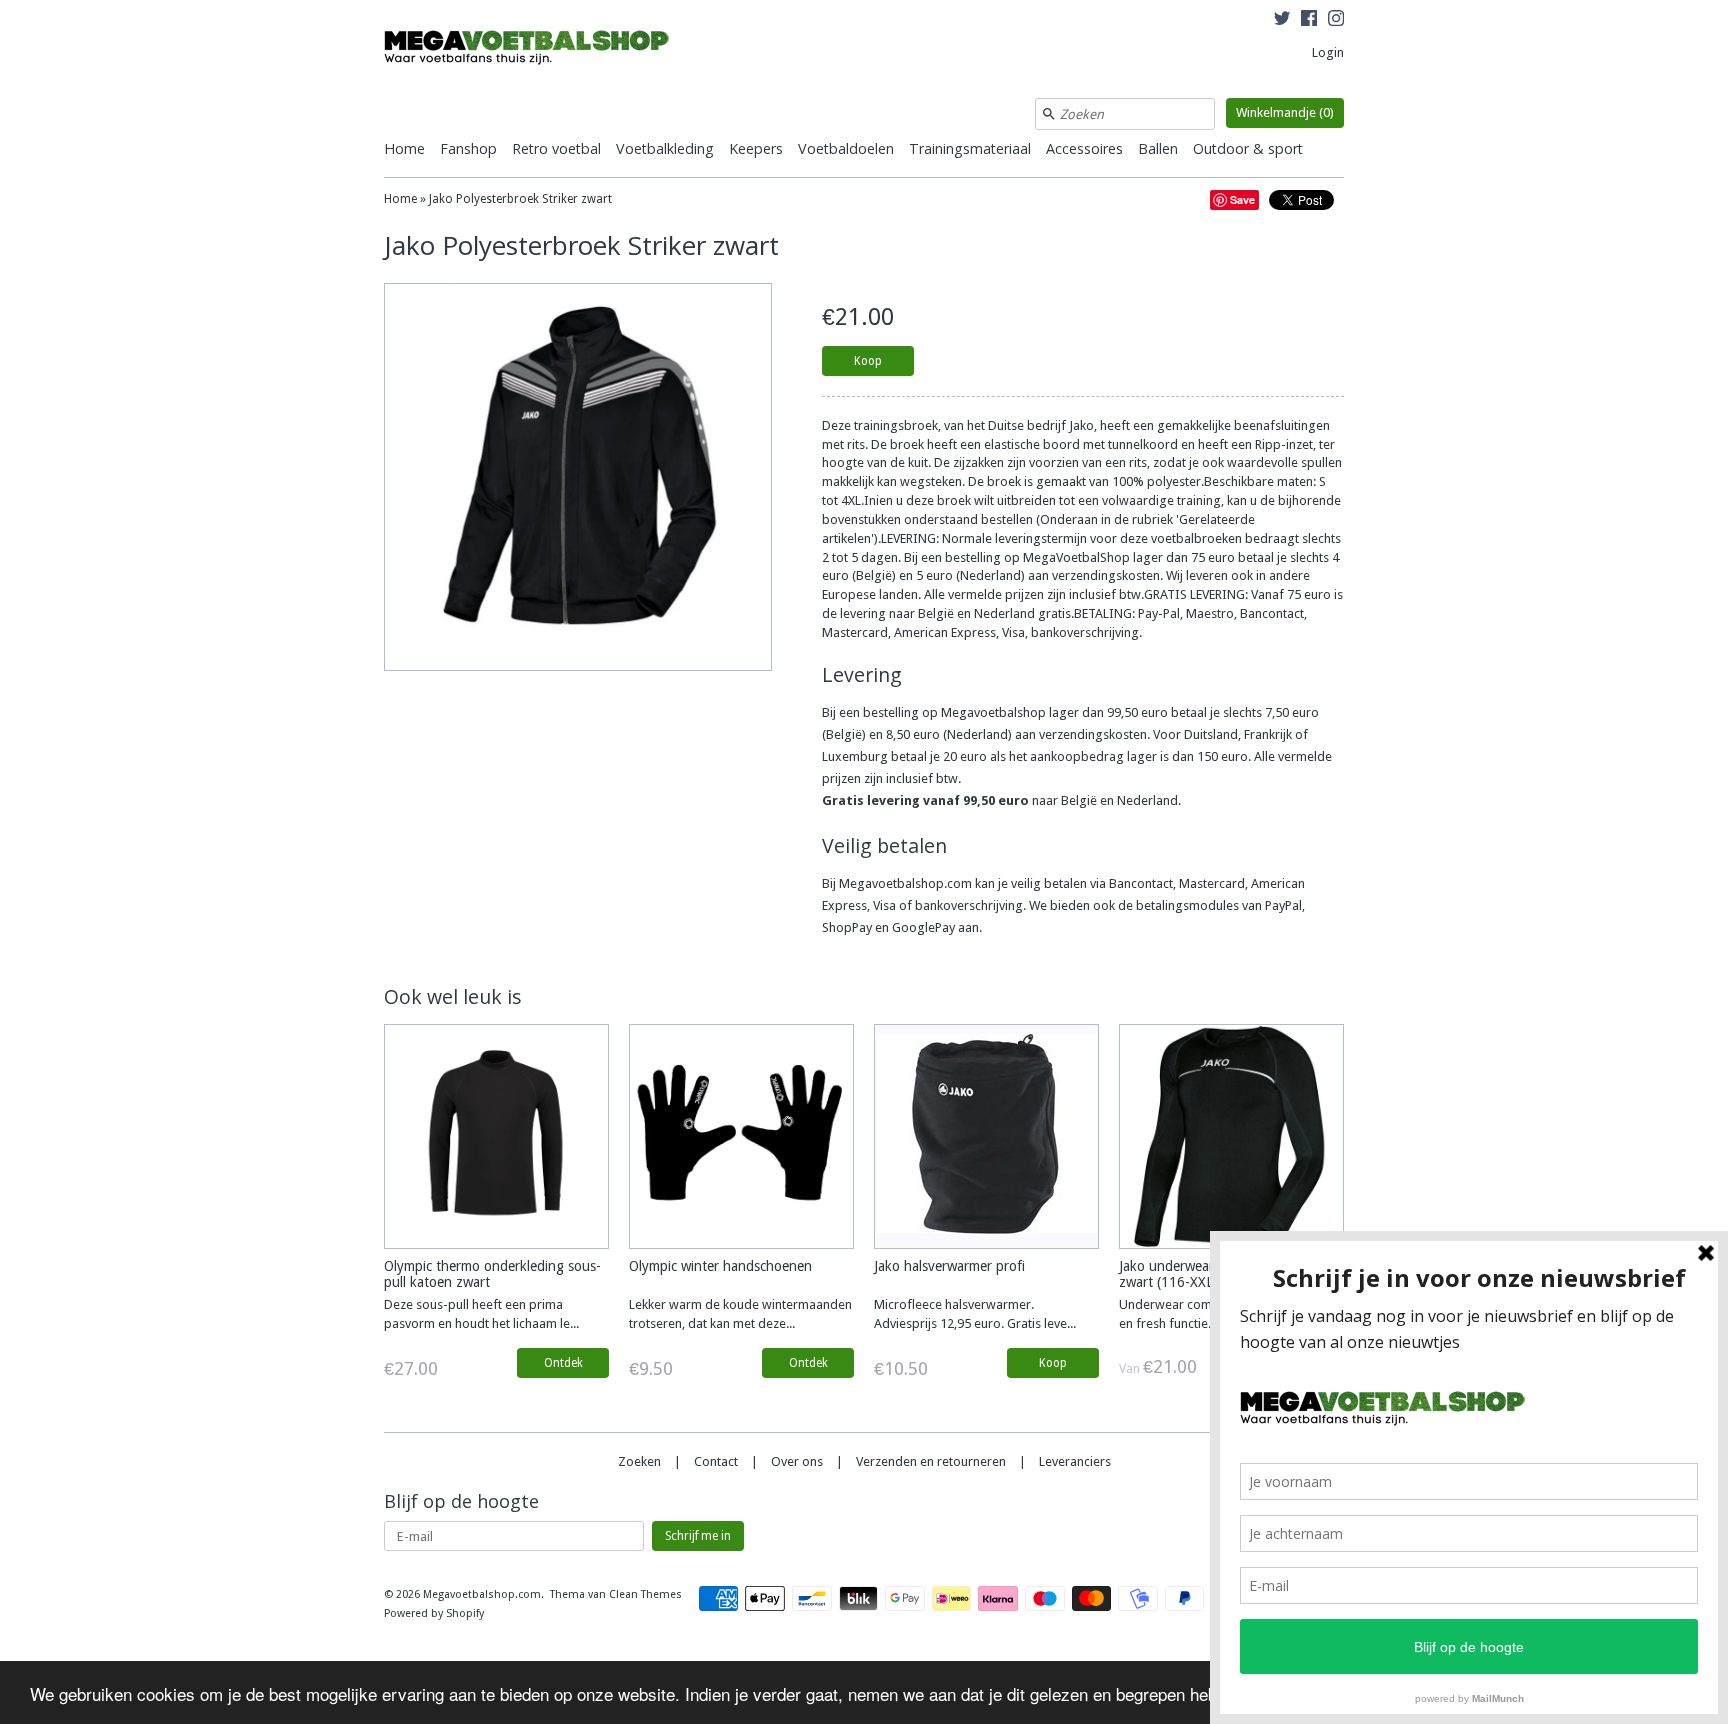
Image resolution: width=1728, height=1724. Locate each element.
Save (1242, 199)
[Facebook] (1309, 21)
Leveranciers (1075, 1461)
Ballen (1158, 148)
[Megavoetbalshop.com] (534, 50)
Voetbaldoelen (846, 148)
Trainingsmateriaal (970, 148)
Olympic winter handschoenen (720, 1266)
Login (1328, 52)
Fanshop (468, 148)
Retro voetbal (556, 148)
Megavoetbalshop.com (482, 1594)
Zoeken (639, 1461)
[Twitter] (1282, 21)
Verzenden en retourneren (931, 1461)
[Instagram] (1336, 21)
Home (404, 148)
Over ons (797, 1461)
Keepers (756, 148)
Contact (716, 1461)
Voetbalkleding (665, 148)
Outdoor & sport (1248, 148)
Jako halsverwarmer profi (949, 1266)
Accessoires (1084, 148)
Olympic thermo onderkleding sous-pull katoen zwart (492, 1273)
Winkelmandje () (1285, 112)
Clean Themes (645, 1594)
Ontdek (563, 1363)
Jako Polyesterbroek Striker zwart (520, 199)
